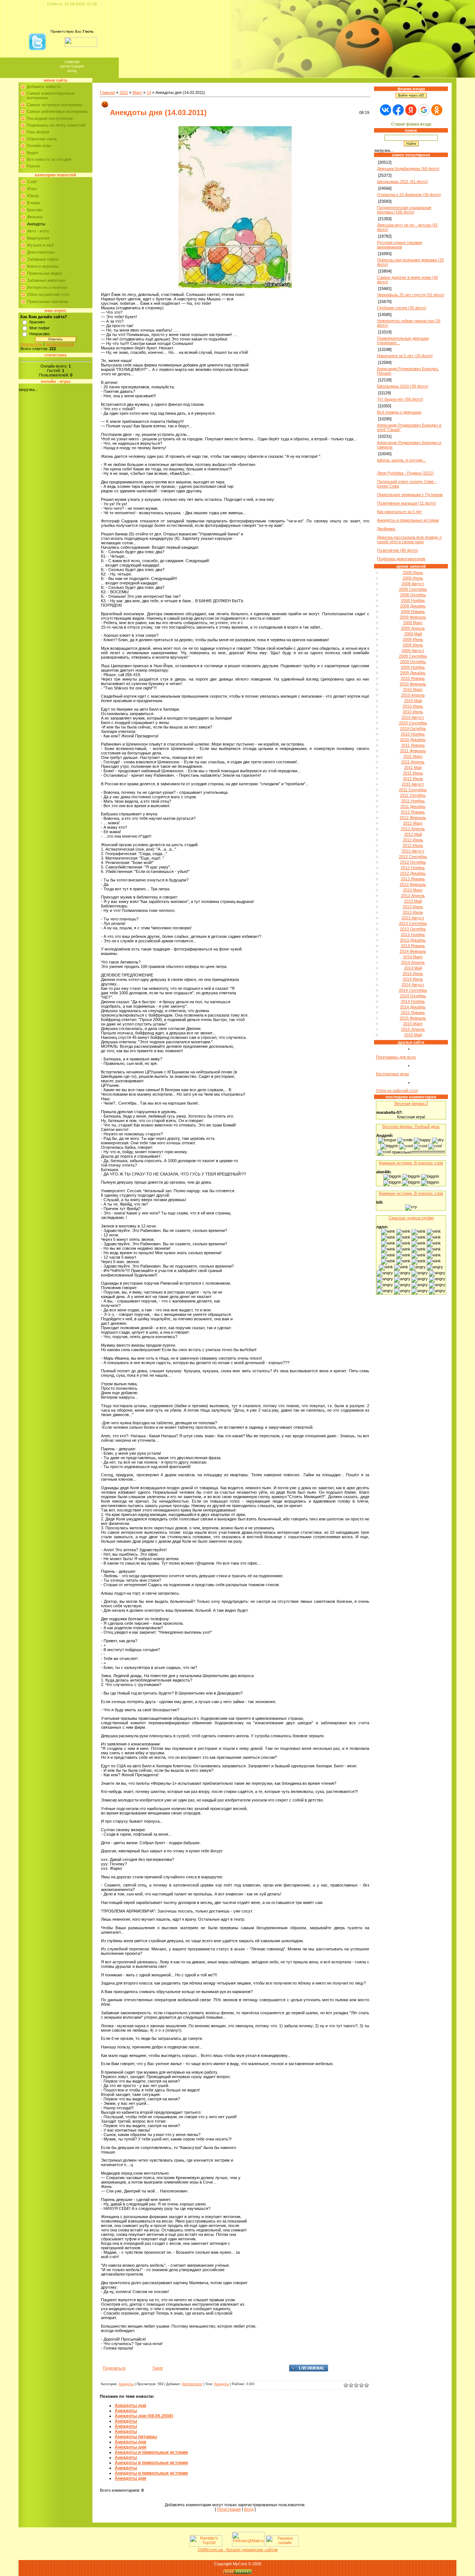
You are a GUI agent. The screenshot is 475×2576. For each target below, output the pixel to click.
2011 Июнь (413, 773)
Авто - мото (38, 231)
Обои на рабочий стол (48, 294)
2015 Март (413, 1024)
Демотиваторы (41, 252)
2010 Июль (413, 712)
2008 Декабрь (413, 606)
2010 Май (413, 701)
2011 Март (413, 756)
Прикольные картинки (48, 301)
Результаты (31, 344)
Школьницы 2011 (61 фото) (402, 182)
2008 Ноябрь (413, 600)
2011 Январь (413, 745)
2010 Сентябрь (413, 723)
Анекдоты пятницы (136, 2437)
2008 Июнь (413, 573)
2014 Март (413, 957)
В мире (34, 203)
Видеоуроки (38, 238)
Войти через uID (411, 95)
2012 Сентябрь (413, 857)
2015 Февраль (413, 1018)
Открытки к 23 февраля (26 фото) (409, 195)
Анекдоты (36, 224)
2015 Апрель (413, 1029)
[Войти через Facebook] (398, 110)
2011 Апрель (413, 762)
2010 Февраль (413, 684)
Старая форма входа (411, 124)
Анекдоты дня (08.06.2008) (144, 2416)
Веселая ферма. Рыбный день (411, 1126)
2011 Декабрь (413, 806)
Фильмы (35, 217)
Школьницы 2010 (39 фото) (403, 386)
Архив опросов (60, 344)
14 (149, 92)
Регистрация (72, 66)
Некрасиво (40, 334)
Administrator (192, 2384)
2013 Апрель (413, 896)
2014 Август (413, 985)
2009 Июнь (413, 639)
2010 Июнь (413, 706)
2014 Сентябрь (413, 990)
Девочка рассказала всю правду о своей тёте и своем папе (409, 539)
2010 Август (413, 717)
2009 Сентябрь (413, 656)
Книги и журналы (43, 266)
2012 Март (413, 823)
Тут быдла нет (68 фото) (400, 399)
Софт (32, 182)
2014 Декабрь (413, 1007)
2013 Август (413, 918)
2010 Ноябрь (413, 734)
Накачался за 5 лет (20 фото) (405, 356)
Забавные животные (46, 280)
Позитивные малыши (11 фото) (407, 503)
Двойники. (386, 529)
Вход (72, 71)
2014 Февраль (413, 951)
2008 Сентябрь (413, 589)
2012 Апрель (413, 829)
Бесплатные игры (392, 1074)
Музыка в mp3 (40, 245)
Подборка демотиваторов (401, 559)
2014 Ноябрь (413, 1001)
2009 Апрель (413, 628)
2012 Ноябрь (413, 868)
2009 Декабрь (413, 673)
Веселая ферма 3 (411, 1103)
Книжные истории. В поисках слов (411, 1163)
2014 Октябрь (413, 996)
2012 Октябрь (413, 862)
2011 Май (413, 767)
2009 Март (413, 623)
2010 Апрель (413, 695)
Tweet (158, 2368)
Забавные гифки (43, 259)
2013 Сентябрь (413, 923)
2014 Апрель (413, 962)
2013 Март (413, 890)
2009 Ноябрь (413, 667)
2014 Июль (413, 979)
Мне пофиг (40, 328)
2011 (124, 92)
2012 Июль (413, 845)
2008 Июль (413, 578)
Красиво (35, 210)
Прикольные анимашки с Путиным (410, 495)
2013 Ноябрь (413, 935)
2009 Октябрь (413, 662)
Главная (72, 62)
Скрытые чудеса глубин (411, 1218)
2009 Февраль (413, 617)
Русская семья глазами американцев (399, 245)
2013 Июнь (413, 907)
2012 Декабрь (413, 873)
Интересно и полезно (47, 287)
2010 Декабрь (413, 740)
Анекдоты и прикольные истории (151, 2452)
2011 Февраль (413, 751)
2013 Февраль (413, 884)
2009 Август (413, 650)
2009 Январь (413, 612)
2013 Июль (413, 912)
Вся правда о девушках (399, 412)
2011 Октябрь (413, 795)
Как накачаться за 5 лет (399, 512)
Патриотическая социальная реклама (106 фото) (404, 210)
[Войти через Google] (424, 110)
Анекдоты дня (130, 2406)
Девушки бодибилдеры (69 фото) (408, 169)
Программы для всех (396, 1057)
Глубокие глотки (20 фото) (402, 308)
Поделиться (114, 2368)
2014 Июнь (413, 974)
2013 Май (413, 901)
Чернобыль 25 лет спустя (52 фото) (411, 295)
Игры (32, 189)
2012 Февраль (413, 818)
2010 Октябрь (413, 728)
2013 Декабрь (413, 940)
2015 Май (413, 1035)
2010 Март (413, 689)
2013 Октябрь (413, 929)
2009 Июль (413, 645)
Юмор (33, 196)
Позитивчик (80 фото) (398, 550)
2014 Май (413, 968)
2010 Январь (413, 678)
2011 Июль (413, 779)
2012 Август (413, 851)
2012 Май (413, 834)
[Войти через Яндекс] (411, 110)
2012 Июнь (413, 840)
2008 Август (413, 584)
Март (137, 92)
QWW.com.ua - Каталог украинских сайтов (238, 2550)
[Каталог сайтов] (226, 2545)
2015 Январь (413, 1013)
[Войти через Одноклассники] (437, 110)
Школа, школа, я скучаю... (402, 460)
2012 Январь (413, 812)
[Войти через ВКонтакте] (386, 110)
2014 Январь (413, 946)
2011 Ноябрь (413, 801)
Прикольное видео (45, 273)
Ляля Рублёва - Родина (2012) (405, 473)
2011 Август (413, 784)
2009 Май (413, 634)
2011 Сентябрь (413, 790)
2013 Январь (413, 879)
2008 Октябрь (413, 595)
